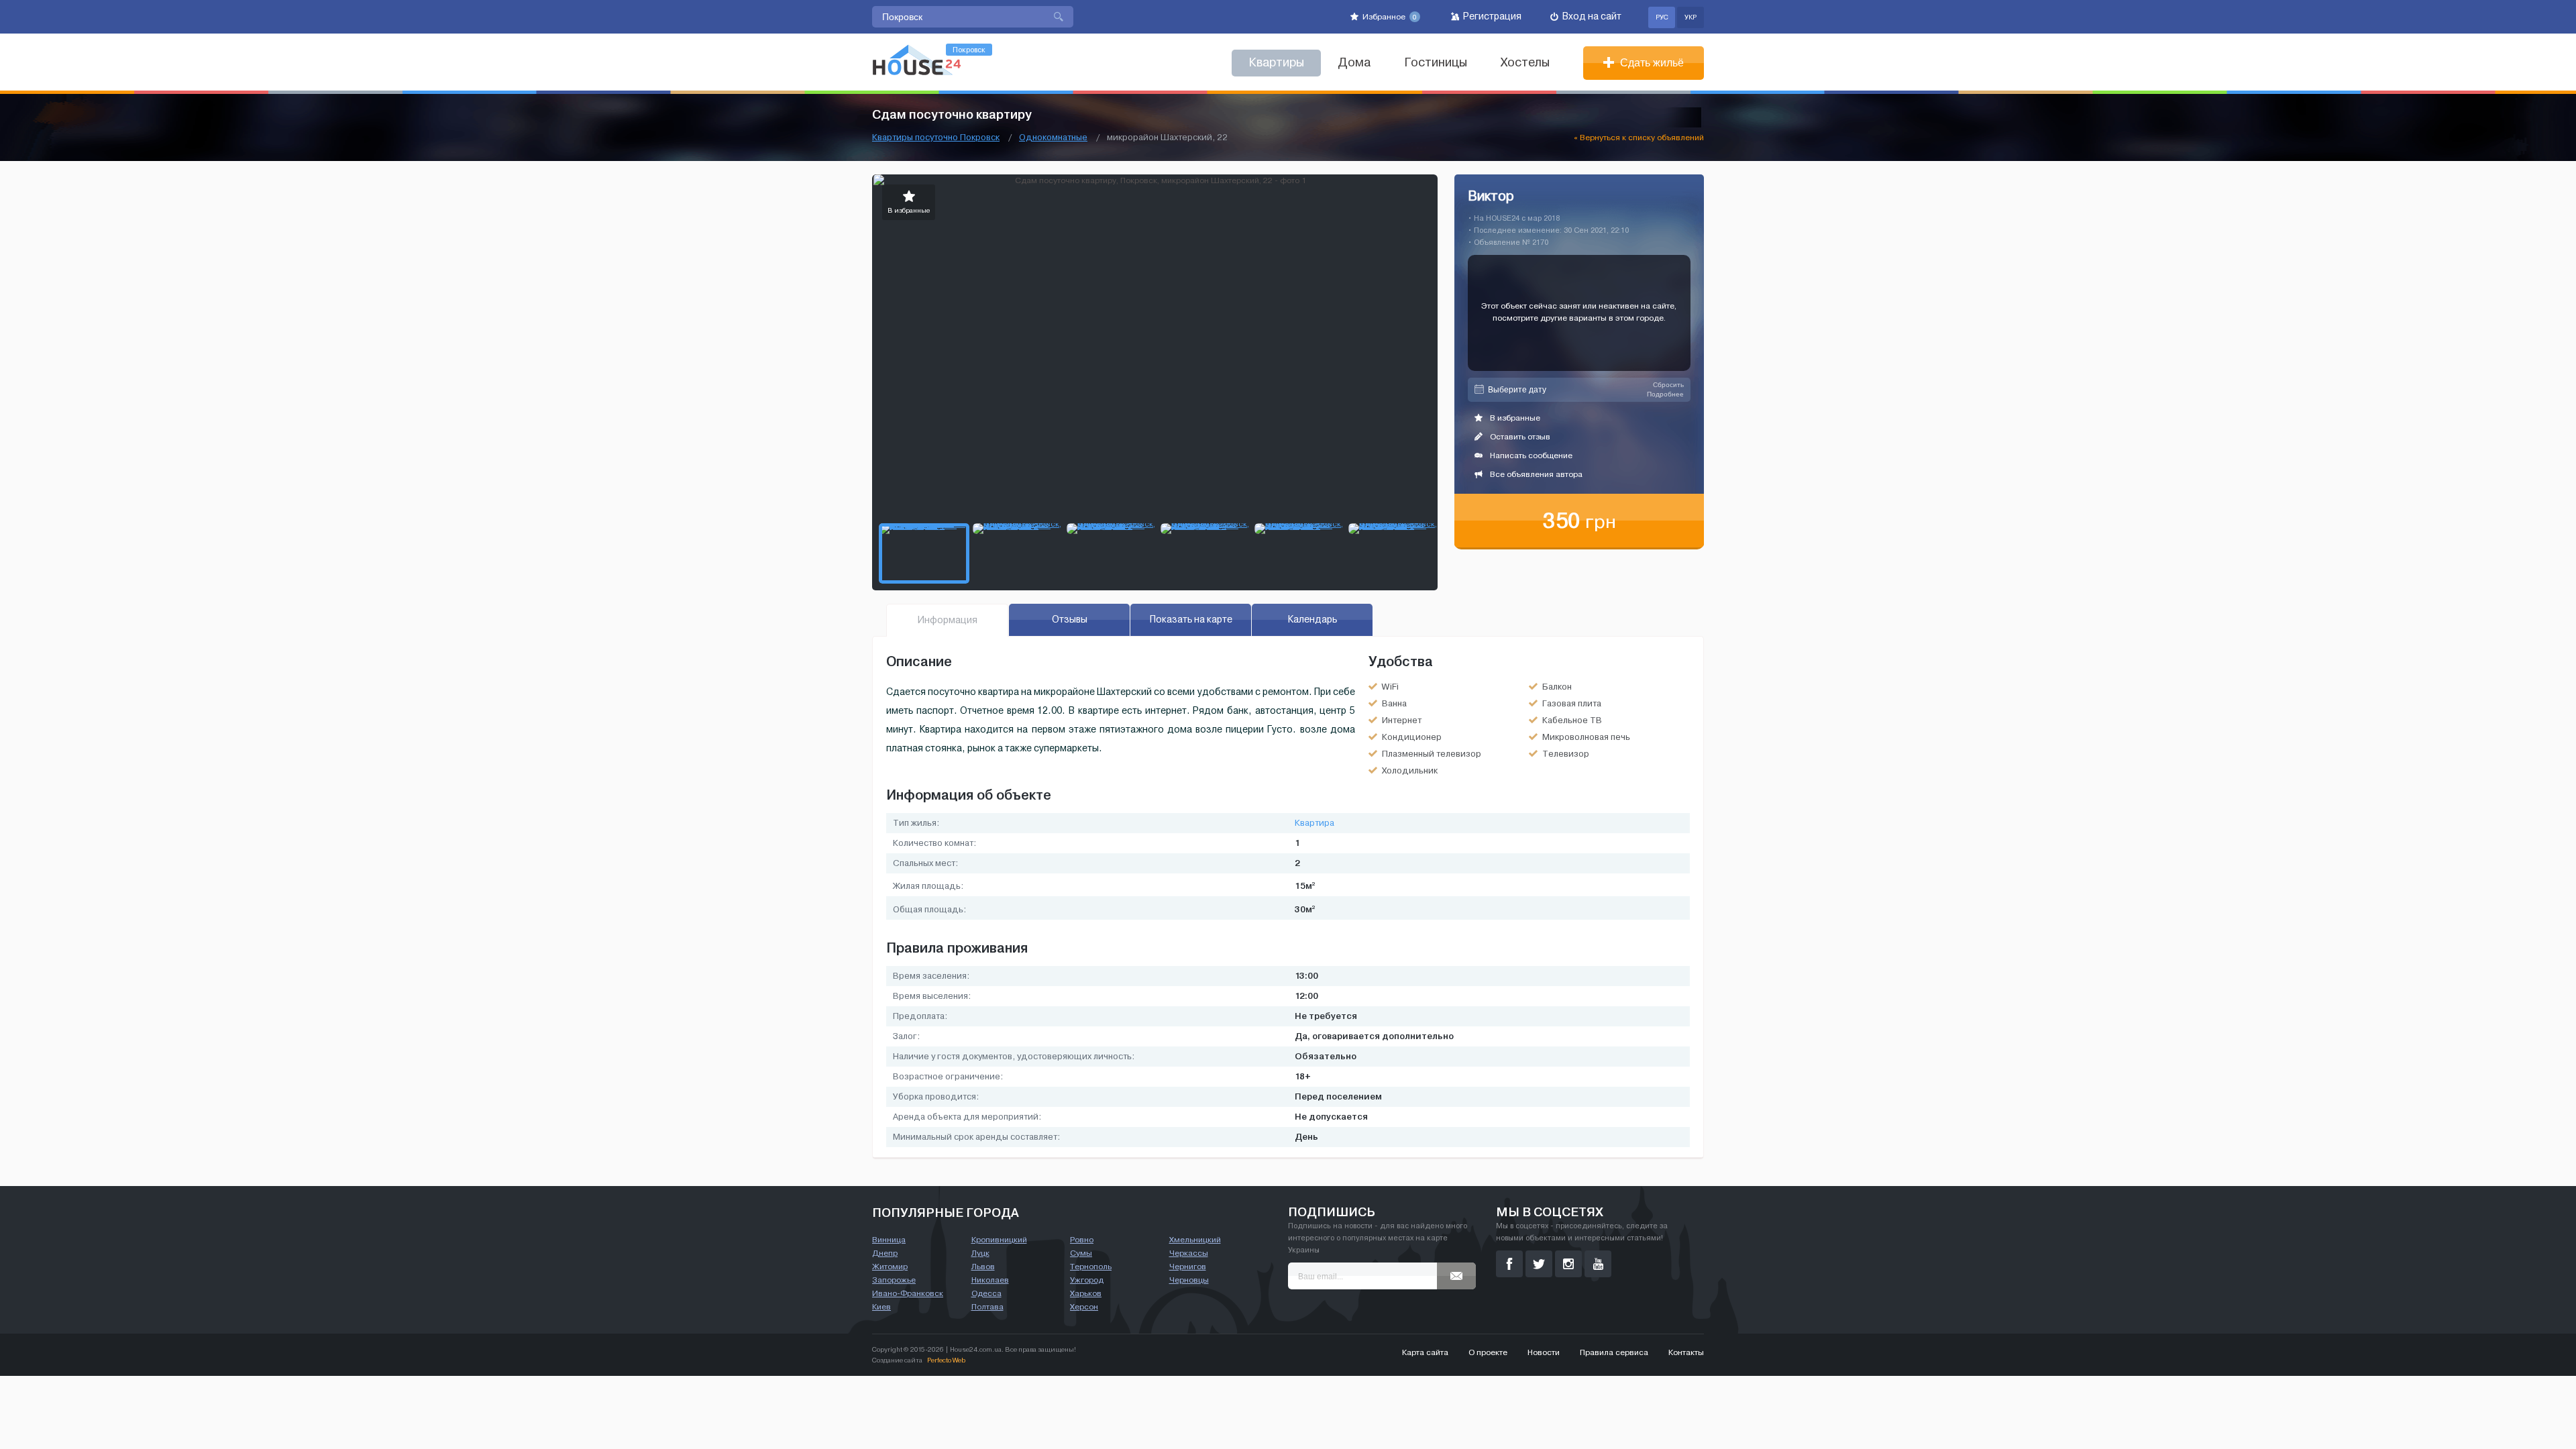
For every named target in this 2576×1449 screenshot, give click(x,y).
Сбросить (1668, 385)
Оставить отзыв (1519, 437)
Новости (1544, 1352)
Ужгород (1087, 1280)
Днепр (885, 1253)
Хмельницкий (1195, 1240)
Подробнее (1665, 394)
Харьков (1086, 1293)
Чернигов (1188, 1267)
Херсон (1084, 1307)
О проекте (1488, 1352)
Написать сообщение (1530, 455)
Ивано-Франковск (908, 1293)
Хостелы (1525, 63)
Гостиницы (1436, 63)
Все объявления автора (1535, 474)
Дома (1354, 63)
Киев (881, 1307)
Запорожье (894, 1280)
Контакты (1686, 1352)
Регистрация (1491, 16)
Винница (889, 1240)
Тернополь (1091, 1267)
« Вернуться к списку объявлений (1639, 138)
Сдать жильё (1651, 63)
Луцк (980, 1253)
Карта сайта (1425, 1352)
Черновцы (1189, 1280)
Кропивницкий (999, 1240)
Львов (983, 1267)
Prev (883, 345)
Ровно (1082, 1240)
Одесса (986, 1293)
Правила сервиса (1614, 1352)
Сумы (1081, 1253)
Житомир (890, 1267)
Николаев (990, 1280)
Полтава (987, 1307)
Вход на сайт (1591, 16)
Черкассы (1189, 1253)
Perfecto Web (946, 1360)
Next (1427, 345)
